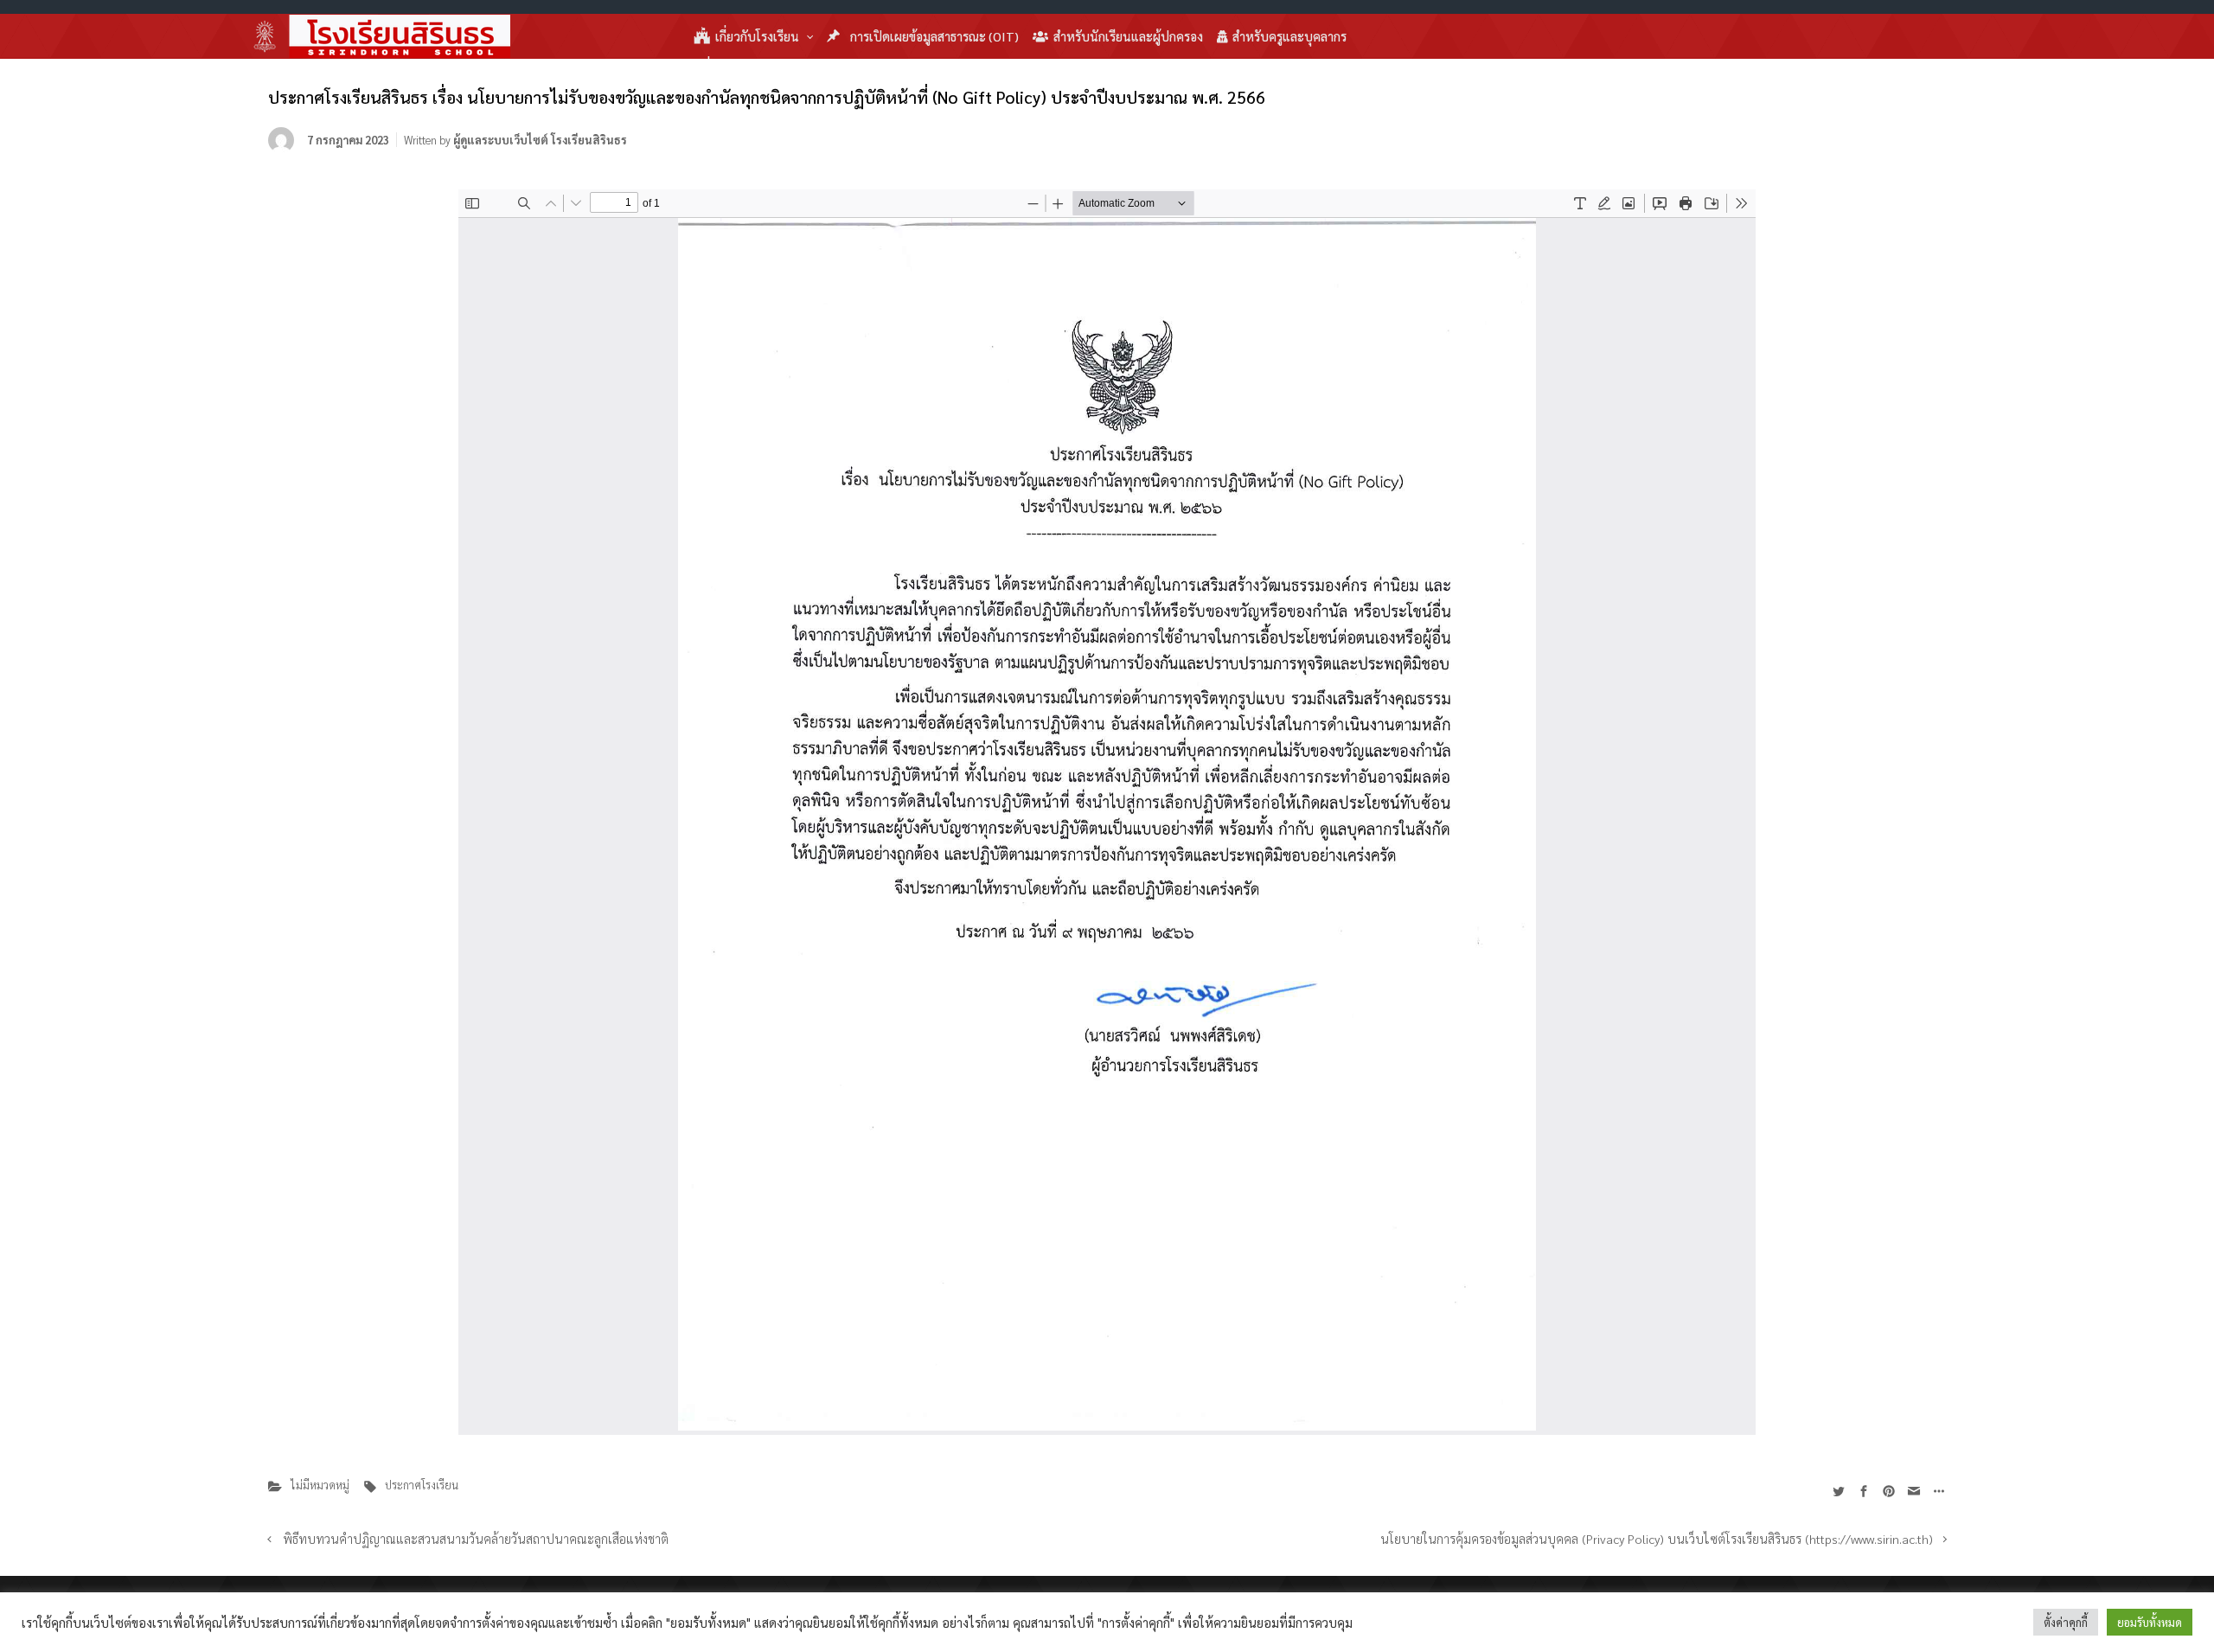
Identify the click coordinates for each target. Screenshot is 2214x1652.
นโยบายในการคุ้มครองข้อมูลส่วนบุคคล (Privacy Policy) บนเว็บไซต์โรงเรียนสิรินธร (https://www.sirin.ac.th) (1657, 1539)
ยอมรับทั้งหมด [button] (2150, 1622)
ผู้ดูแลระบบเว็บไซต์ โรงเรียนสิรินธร (540, 140)
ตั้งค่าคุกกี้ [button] (2066, 1622)
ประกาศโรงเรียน (422, 1485)
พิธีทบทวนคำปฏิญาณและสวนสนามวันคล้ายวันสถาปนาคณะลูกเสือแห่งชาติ (476, 1539)
